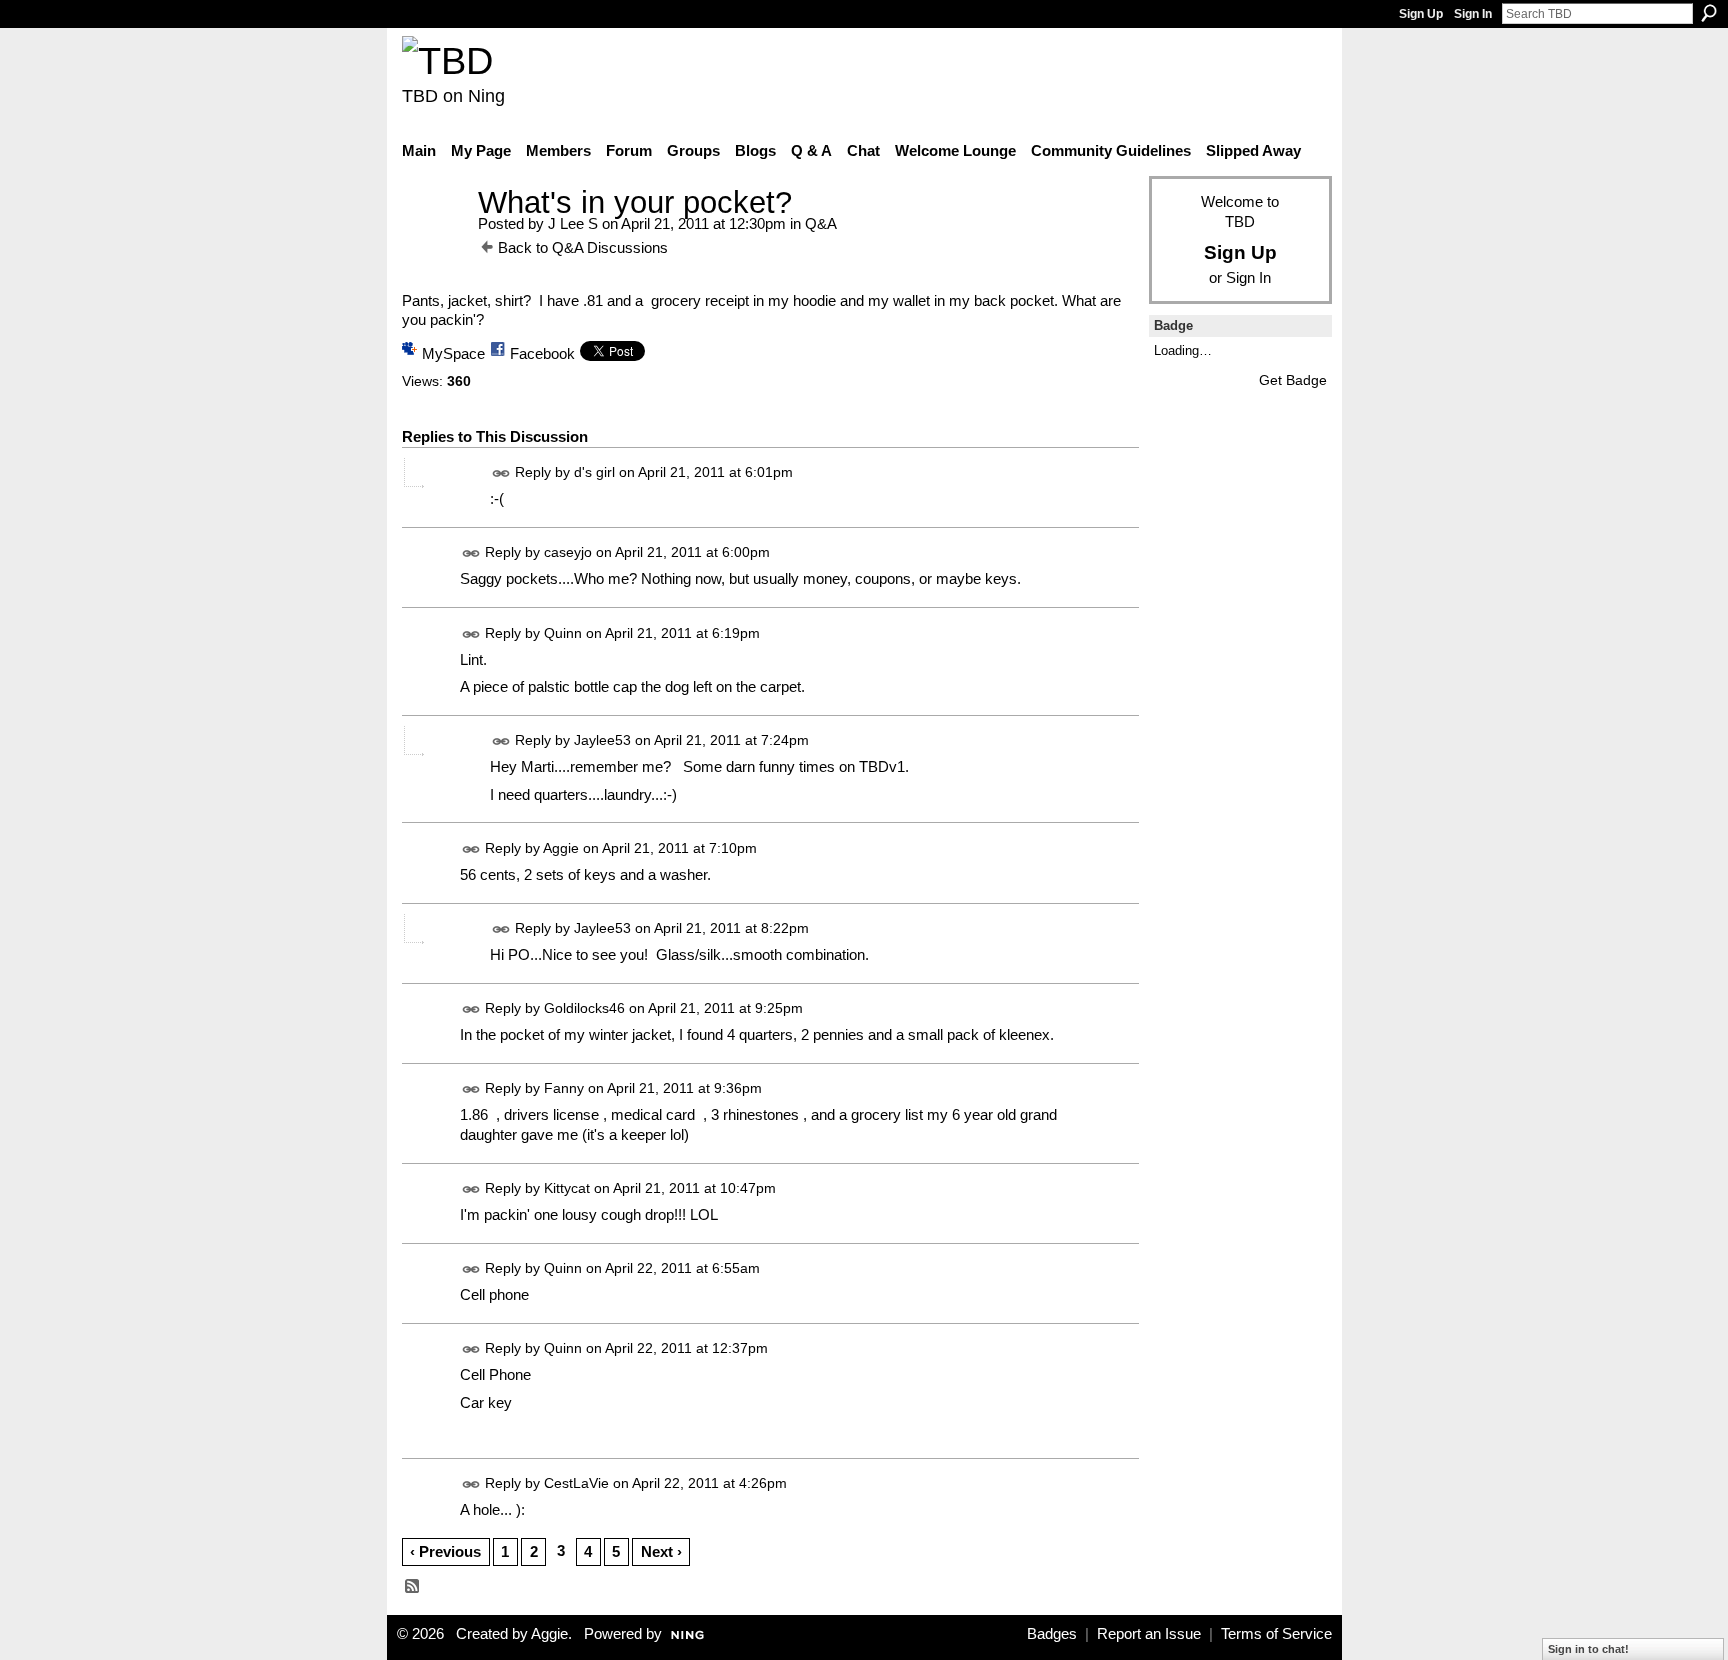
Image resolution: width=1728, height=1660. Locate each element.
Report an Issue (1149, 1634)
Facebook (542, 353)
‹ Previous (445, 1551)
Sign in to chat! (1588, 1649)
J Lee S (573, 223)
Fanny (564, 1088)
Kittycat (567, 1188)
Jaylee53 (602, 740)
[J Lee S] (434, 239)
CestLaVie (576, 1484)
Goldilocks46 (584, 1008)
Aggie (561, 848)
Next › (661, 1551)
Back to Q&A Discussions (583, 247)
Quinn (563, 633)
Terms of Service (1276, 1634)
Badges (1052, 1634)
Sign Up (1421, 14)
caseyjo (568, 553)
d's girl (594, 472)
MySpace (453, 353)
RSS (413, 1587)
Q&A (821, 223)
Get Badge (1293, 380)
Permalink (501, 473)
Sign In (1473, 14)
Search (1709, 13)
